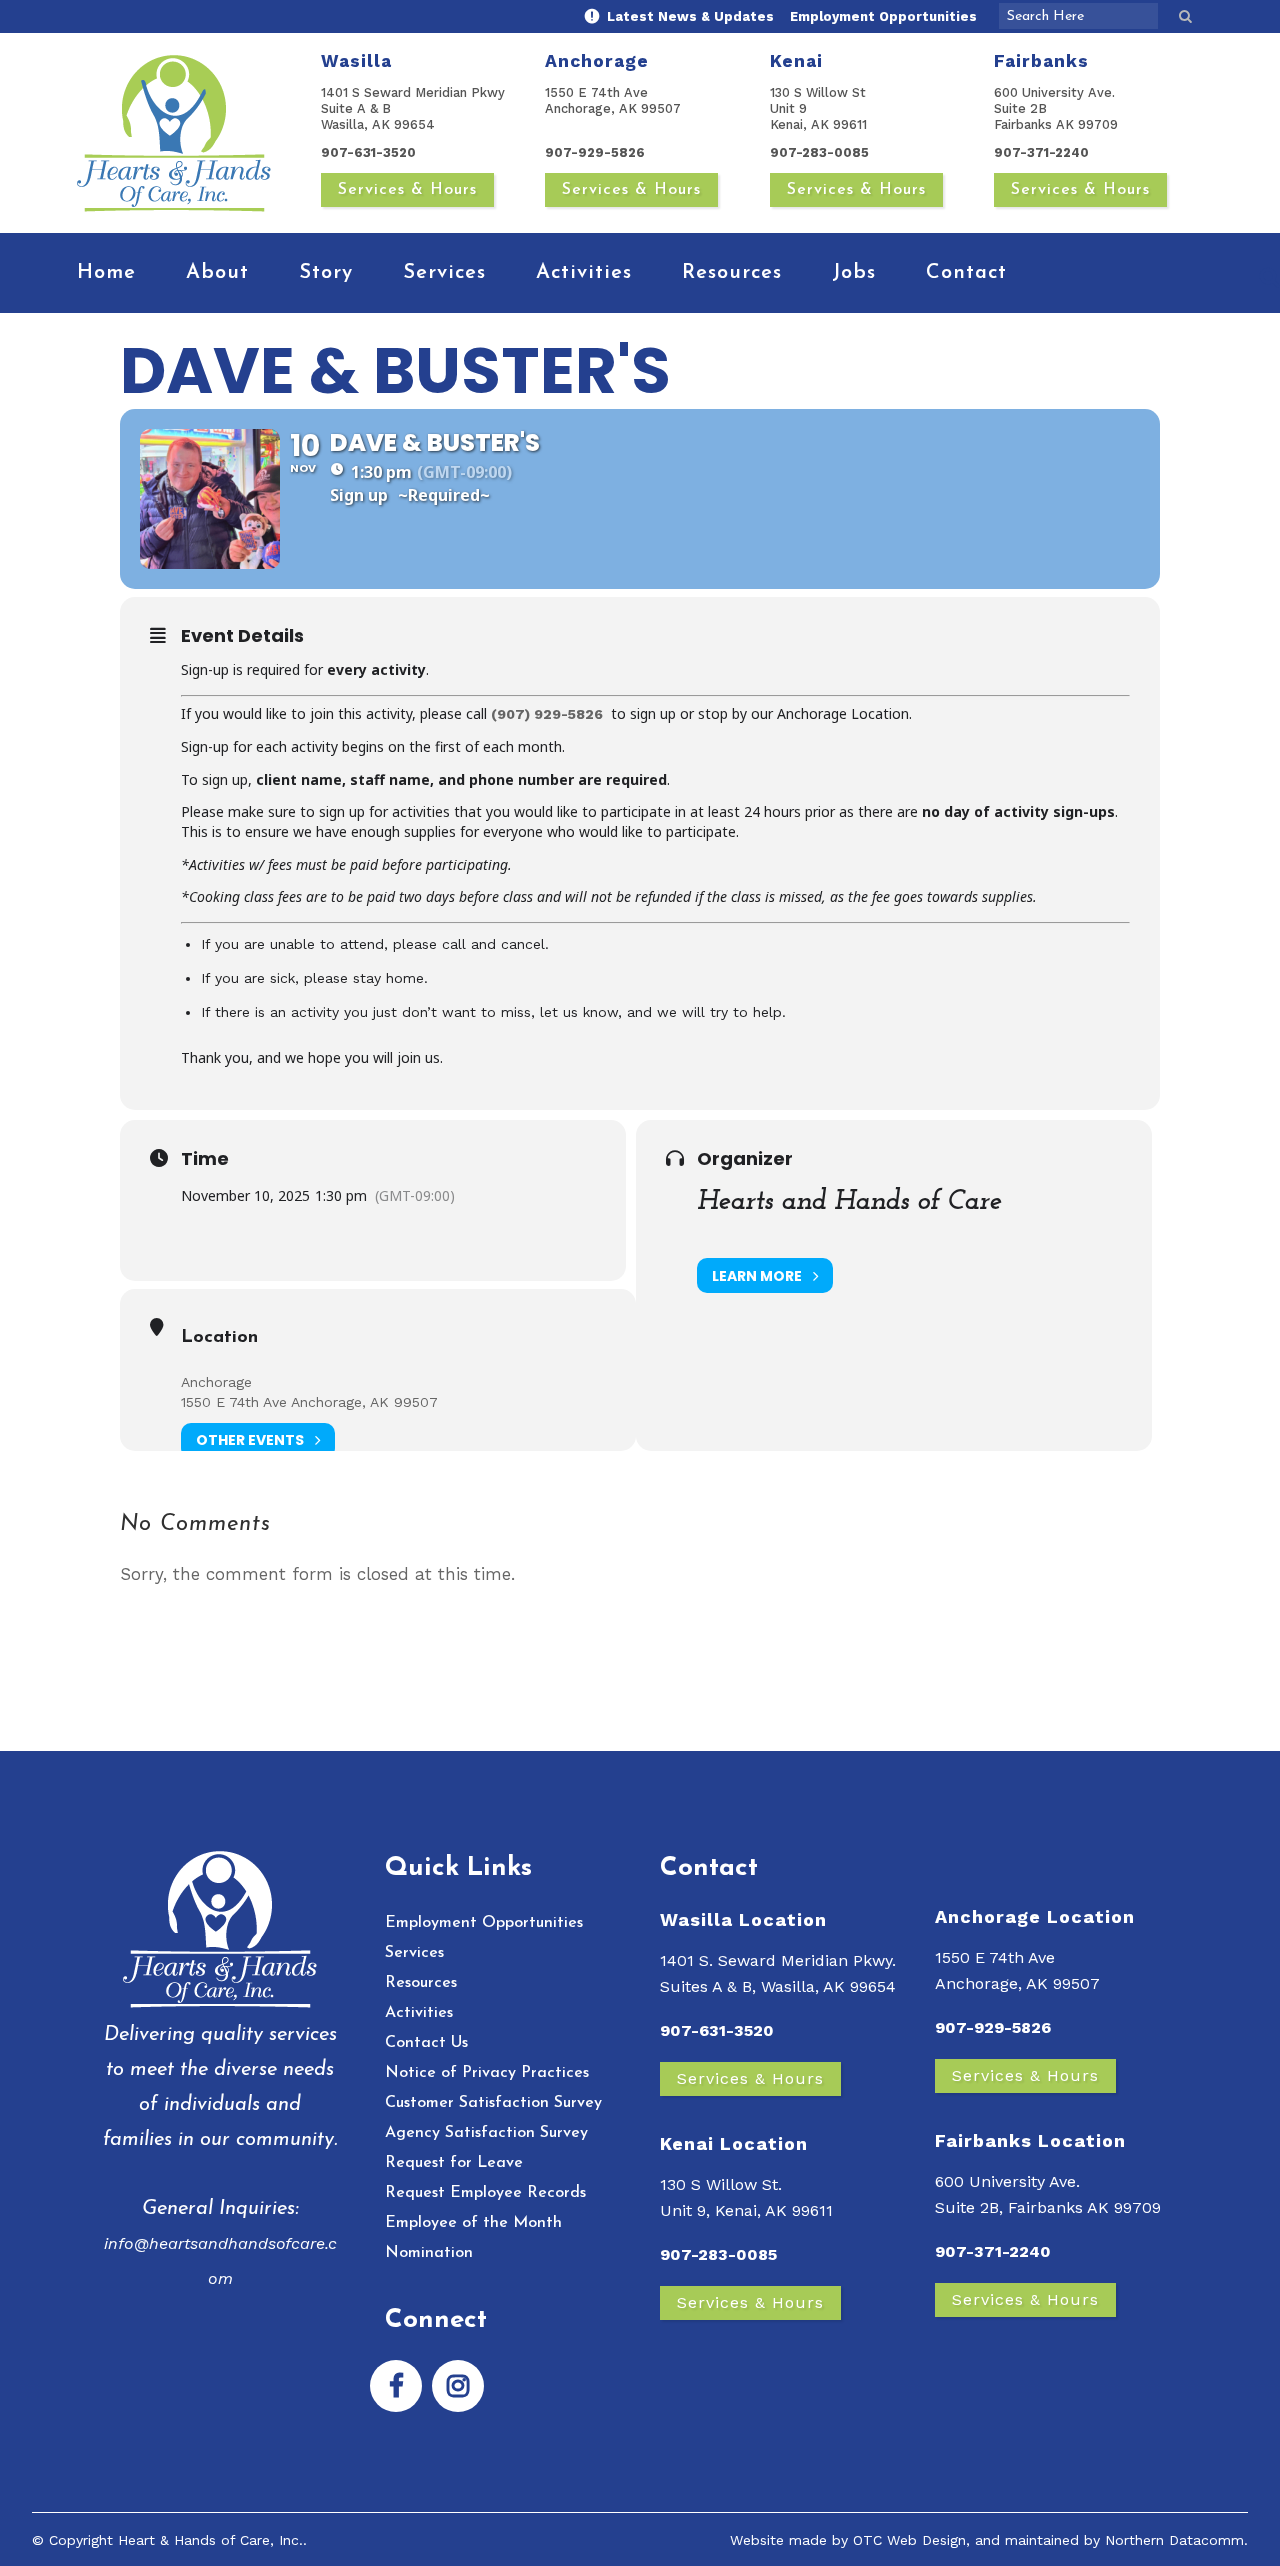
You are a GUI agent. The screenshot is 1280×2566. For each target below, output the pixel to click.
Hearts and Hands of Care (849, 1202)
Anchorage (216, 1382)
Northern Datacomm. (1176, 2540)
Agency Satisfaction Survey (486, 2133)
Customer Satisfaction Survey (493, 2103)
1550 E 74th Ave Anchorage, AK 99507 (309, 1402)
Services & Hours (407, 190)
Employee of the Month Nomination (473, 2238)
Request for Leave (454, 2163)
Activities (419, 2013)
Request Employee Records (485, 2193)
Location (219, 1338)
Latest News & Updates (688, 16)
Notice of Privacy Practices (487, 2073)
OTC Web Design (909, 2540)
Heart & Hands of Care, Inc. (210, 2540)
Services (414, 1953)
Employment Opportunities (883, 16)
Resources (421, 1983)
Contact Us (426, 2043)
